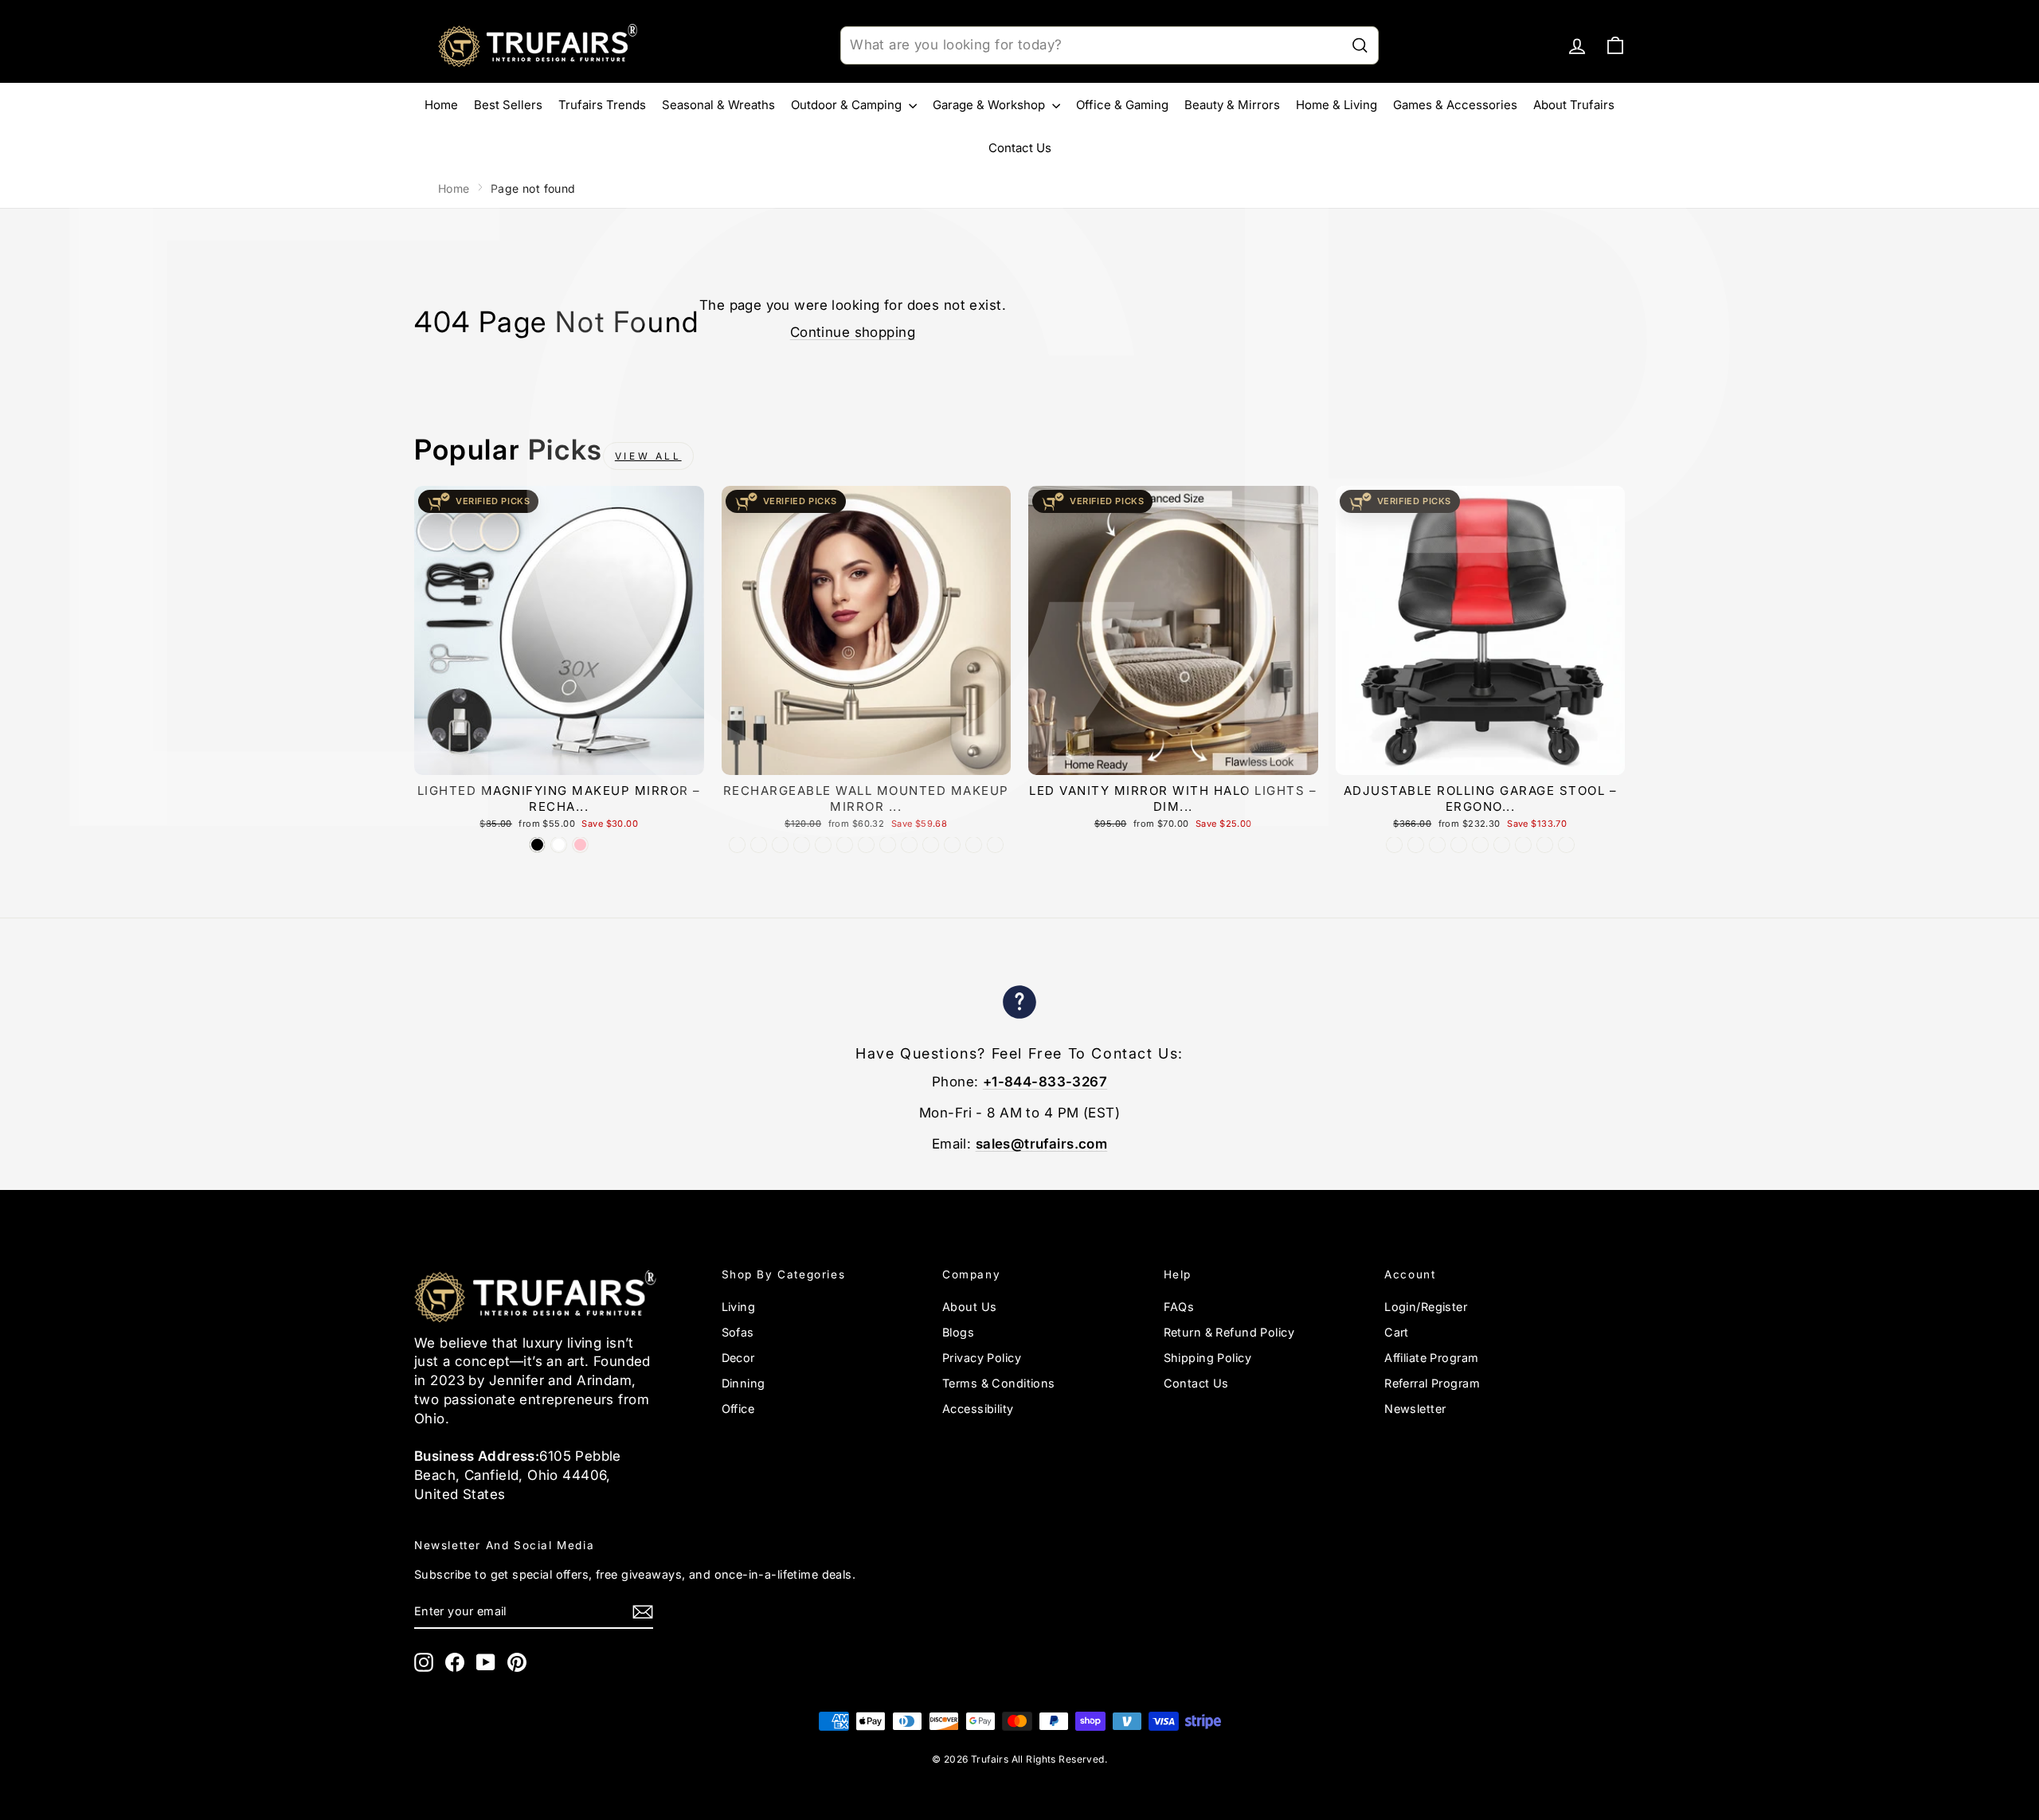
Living (739, 1307)
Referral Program (1432, 1383)
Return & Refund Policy (1229, 1332)
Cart (1397, 1332)
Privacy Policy (982, 1358)
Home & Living (1337, 105)
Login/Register (1426, 1307)
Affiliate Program (1431, 1358)
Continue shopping (853, 332)
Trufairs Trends (602, 105)
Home (441, 105)
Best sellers (508, 105)
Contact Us (1020, 148)
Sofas (738, 1332)
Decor (738, 1358)
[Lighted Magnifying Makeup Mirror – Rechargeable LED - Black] (537, 845)
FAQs (1179, 1307)
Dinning (744, 1383)
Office (738, 1409)
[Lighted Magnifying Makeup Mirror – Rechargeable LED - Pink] (580, 845)
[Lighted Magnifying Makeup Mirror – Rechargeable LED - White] (559, 845)
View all (648, 456)
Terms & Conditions (999, 1383)
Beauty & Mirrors (1232, 105)
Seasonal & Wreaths (718, 105)
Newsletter (1415, 1409)
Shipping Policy (1207, 1358)
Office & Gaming (1122, 105)
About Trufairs (1574, 105)
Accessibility (978, 1409)
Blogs (958, 1332)
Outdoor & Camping (848, 105)
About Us (969, 1307)
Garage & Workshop (990, 105)
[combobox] (1110, 45)
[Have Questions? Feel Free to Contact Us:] (1019, 1005)
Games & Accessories (1455, 105)
